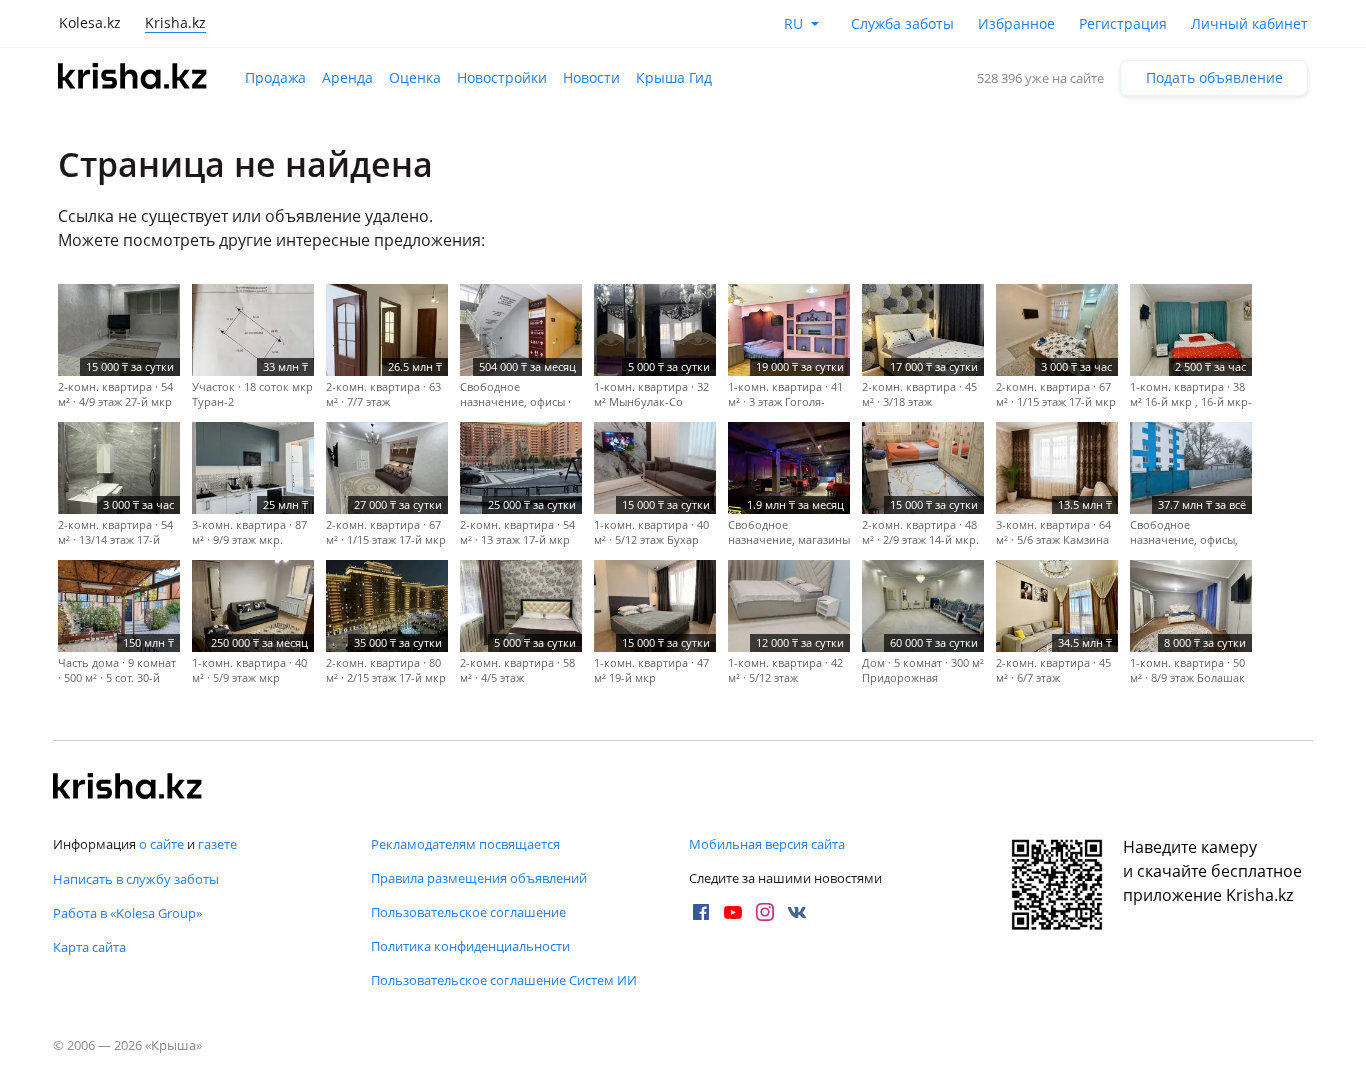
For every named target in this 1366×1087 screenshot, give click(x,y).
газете (217, 844)
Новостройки (502, 77)
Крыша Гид (674, 77)
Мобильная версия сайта (767, 844)
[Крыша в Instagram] (765, 912)
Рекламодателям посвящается (465, 844)
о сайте (161, 844)
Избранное (1016, 23)
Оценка (415, 77)
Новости (591, 77)
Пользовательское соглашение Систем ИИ (504, 980)
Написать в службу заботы (136, 879)
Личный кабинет (1249, 23)
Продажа (275, 77)
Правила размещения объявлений (479, 878)
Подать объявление (1214, 77)
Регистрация (1123, 23)
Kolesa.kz (90, 22)
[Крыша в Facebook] (701, 912)
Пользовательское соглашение (468, 912)
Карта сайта (89, 947)
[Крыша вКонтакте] (797, 912)
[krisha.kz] (128, 788)
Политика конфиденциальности (470, 946)
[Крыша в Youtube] (733, 912)
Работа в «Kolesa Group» (127, 913)
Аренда (347, 77)
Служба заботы (902, 23)
